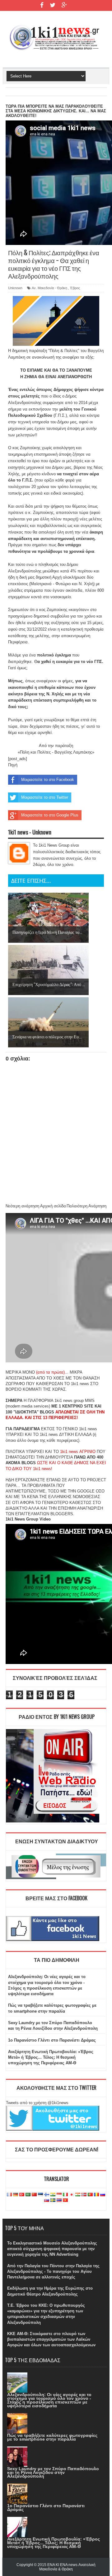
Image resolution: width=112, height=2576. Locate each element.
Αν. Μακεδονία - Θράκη (49, 288)
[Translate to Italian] (65, 2195)
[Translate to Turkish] (22, 2195)
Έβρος (75, 288)
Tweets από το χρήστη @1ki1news (37, 2103)
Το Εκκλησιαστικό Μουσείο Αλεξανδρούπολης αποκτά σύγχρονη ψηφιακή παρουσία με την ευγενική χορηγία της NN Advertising (52, 2249)
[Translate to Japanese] (72, 2195)
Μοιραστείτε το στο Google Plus (50, 815)
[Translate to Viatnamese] (65, 2200)
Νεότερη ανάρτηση (22, 1206)
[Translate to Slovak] (47, 2200)
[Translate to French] (9, 2195)
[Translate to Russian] (103, 2195)
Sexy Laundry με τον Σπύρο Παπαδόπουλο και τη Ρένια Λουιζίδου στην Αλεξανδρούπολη (53, 2472)
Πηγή (13, 765)
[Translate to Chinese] (34, 2195)
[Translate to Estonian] (40, 2195)
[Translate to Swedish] (53, 2200)
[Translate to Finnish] (47, 2195)
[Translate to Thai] (59, 2200)
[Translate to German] (16, 2195)
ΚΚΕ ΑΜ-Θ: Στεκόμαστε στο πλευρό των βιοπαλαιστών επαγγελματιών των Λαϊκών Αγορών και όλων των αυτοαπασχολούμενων (51, 2339)
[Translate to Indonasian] (59, 2195)
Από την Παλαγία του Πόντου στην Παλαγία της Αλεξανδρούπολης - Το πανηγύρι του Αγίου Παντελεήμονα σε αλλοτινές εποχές (53, 2271)
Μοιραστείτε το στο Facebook (48, 780)
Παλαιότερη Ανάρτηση (86, 1206)
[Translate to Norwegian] (84, 2195)
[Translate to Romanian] (96, 2195)
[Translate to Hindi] (53, 2195)
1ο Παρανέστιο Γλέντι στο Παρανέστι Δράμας (52, 2040)
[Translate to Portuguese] (90, 2195)
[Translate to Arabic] (28, 2195)
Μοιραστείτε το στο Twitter (45, 797)
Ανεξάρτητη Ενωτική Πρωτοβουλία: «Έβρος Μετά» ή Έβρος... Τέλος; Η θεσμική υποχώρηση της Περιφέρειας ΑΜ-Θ (51, 2057)
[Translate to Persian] (78, 2195)
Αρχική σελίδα (53, 1206)
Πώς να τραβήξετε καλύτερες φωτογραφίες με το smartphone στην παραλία (52, 2437)
